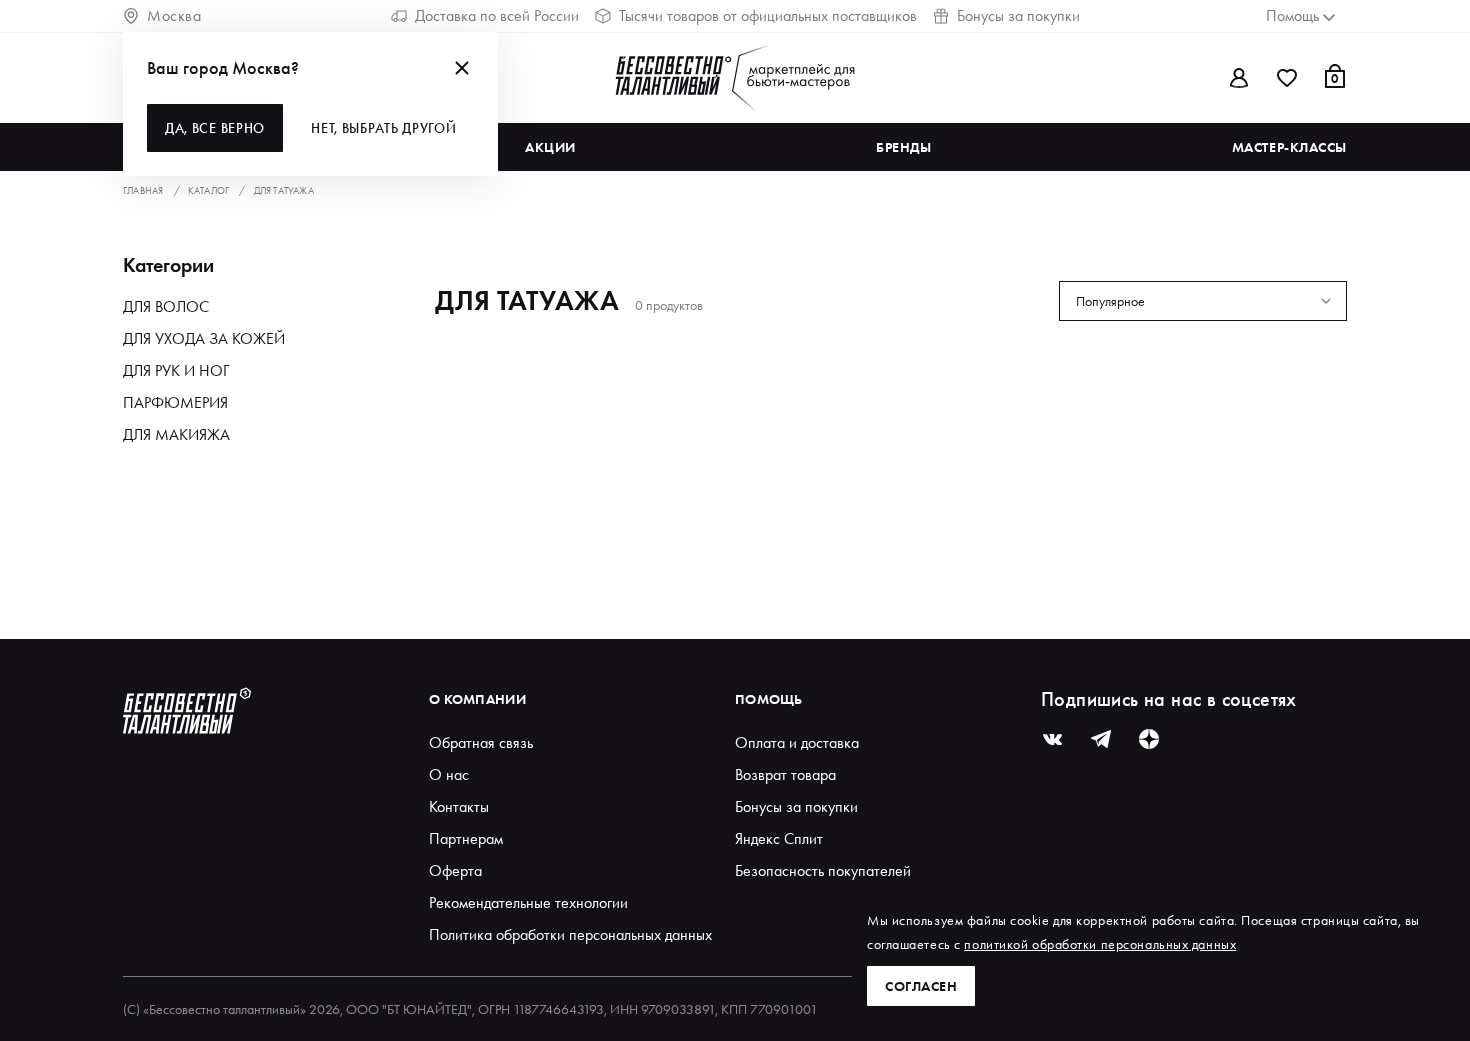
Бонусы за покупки (1018, 15)
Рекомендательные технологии (528, 902)
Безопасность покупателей (823, 870)
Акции (550, 147)
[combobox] (1203, 301)
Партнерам (466, 838)
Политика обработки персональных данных (570, 934)
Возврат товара (785, 774)
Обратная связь (481, 742)
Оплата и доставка (797, 742)
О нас (449, 774)
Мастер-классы (1289, 147)
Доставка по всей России (497, 15)
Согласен (921, 986)
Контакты (459, 806)
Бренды (903, 147)
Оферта (455, 870)
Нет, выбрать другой (383, 128)
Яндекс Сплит (779, 838)
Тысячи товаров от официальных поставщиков (768, 15)
